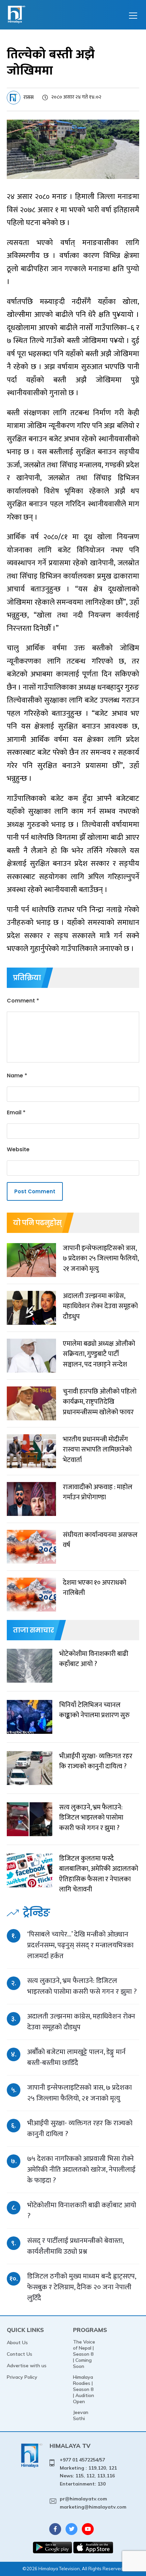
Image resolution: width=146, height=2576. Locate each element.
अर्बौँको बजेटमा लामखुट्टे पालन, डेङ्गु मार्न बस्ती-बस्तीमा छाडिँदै (76, 2057)
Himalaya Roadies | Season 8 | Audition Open (84, 2389)
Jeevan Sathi (81, 2415)
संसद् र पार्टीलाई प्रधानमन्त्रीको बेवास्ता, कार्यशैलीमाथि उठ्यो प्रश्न (75, 2246)
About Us (17, 2342)
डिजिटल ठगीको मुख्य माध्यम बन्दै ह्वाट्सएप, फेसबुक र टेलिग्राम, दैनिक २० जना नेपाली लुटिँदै (81, 2287)
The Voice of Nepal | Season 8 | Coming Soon (84, 2354)
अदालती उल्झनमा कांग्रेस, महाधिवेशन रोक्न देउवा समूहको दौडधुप (81, 2022)
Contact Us (20, 2354)
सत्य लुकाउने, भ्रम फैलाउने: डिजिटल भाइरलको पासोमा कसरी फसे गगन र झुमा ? (82, 1986)
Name (17, 1076)
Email (16, 1112)
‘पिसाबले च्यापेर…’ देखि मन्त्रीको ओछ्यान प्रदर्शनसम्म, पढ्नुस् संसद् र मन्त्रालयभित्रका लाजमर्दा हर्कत (80, 1945)
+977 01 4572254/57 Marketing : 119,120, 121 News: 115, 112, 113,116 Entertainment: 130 (88, 2472)
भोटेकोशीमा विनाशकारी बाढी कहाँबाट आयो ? (82, 2210)
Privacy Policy (22, 2377)
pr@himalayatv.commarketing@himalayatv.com (93, 2503)
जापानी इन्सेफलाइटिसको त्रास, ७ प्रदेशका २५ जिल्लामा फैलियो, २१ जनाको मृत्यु (79, 2093)
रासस (29, 97)
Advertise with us (27, 2366)
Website (18, 1149)
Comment (23, 1001)
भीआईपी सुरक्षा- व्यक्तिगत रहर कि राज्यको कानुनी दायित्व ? (80, 2128)
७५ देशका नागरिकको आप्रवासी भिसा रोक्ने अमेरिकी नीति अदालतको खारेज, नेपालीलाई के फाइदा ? (81, 2169)
